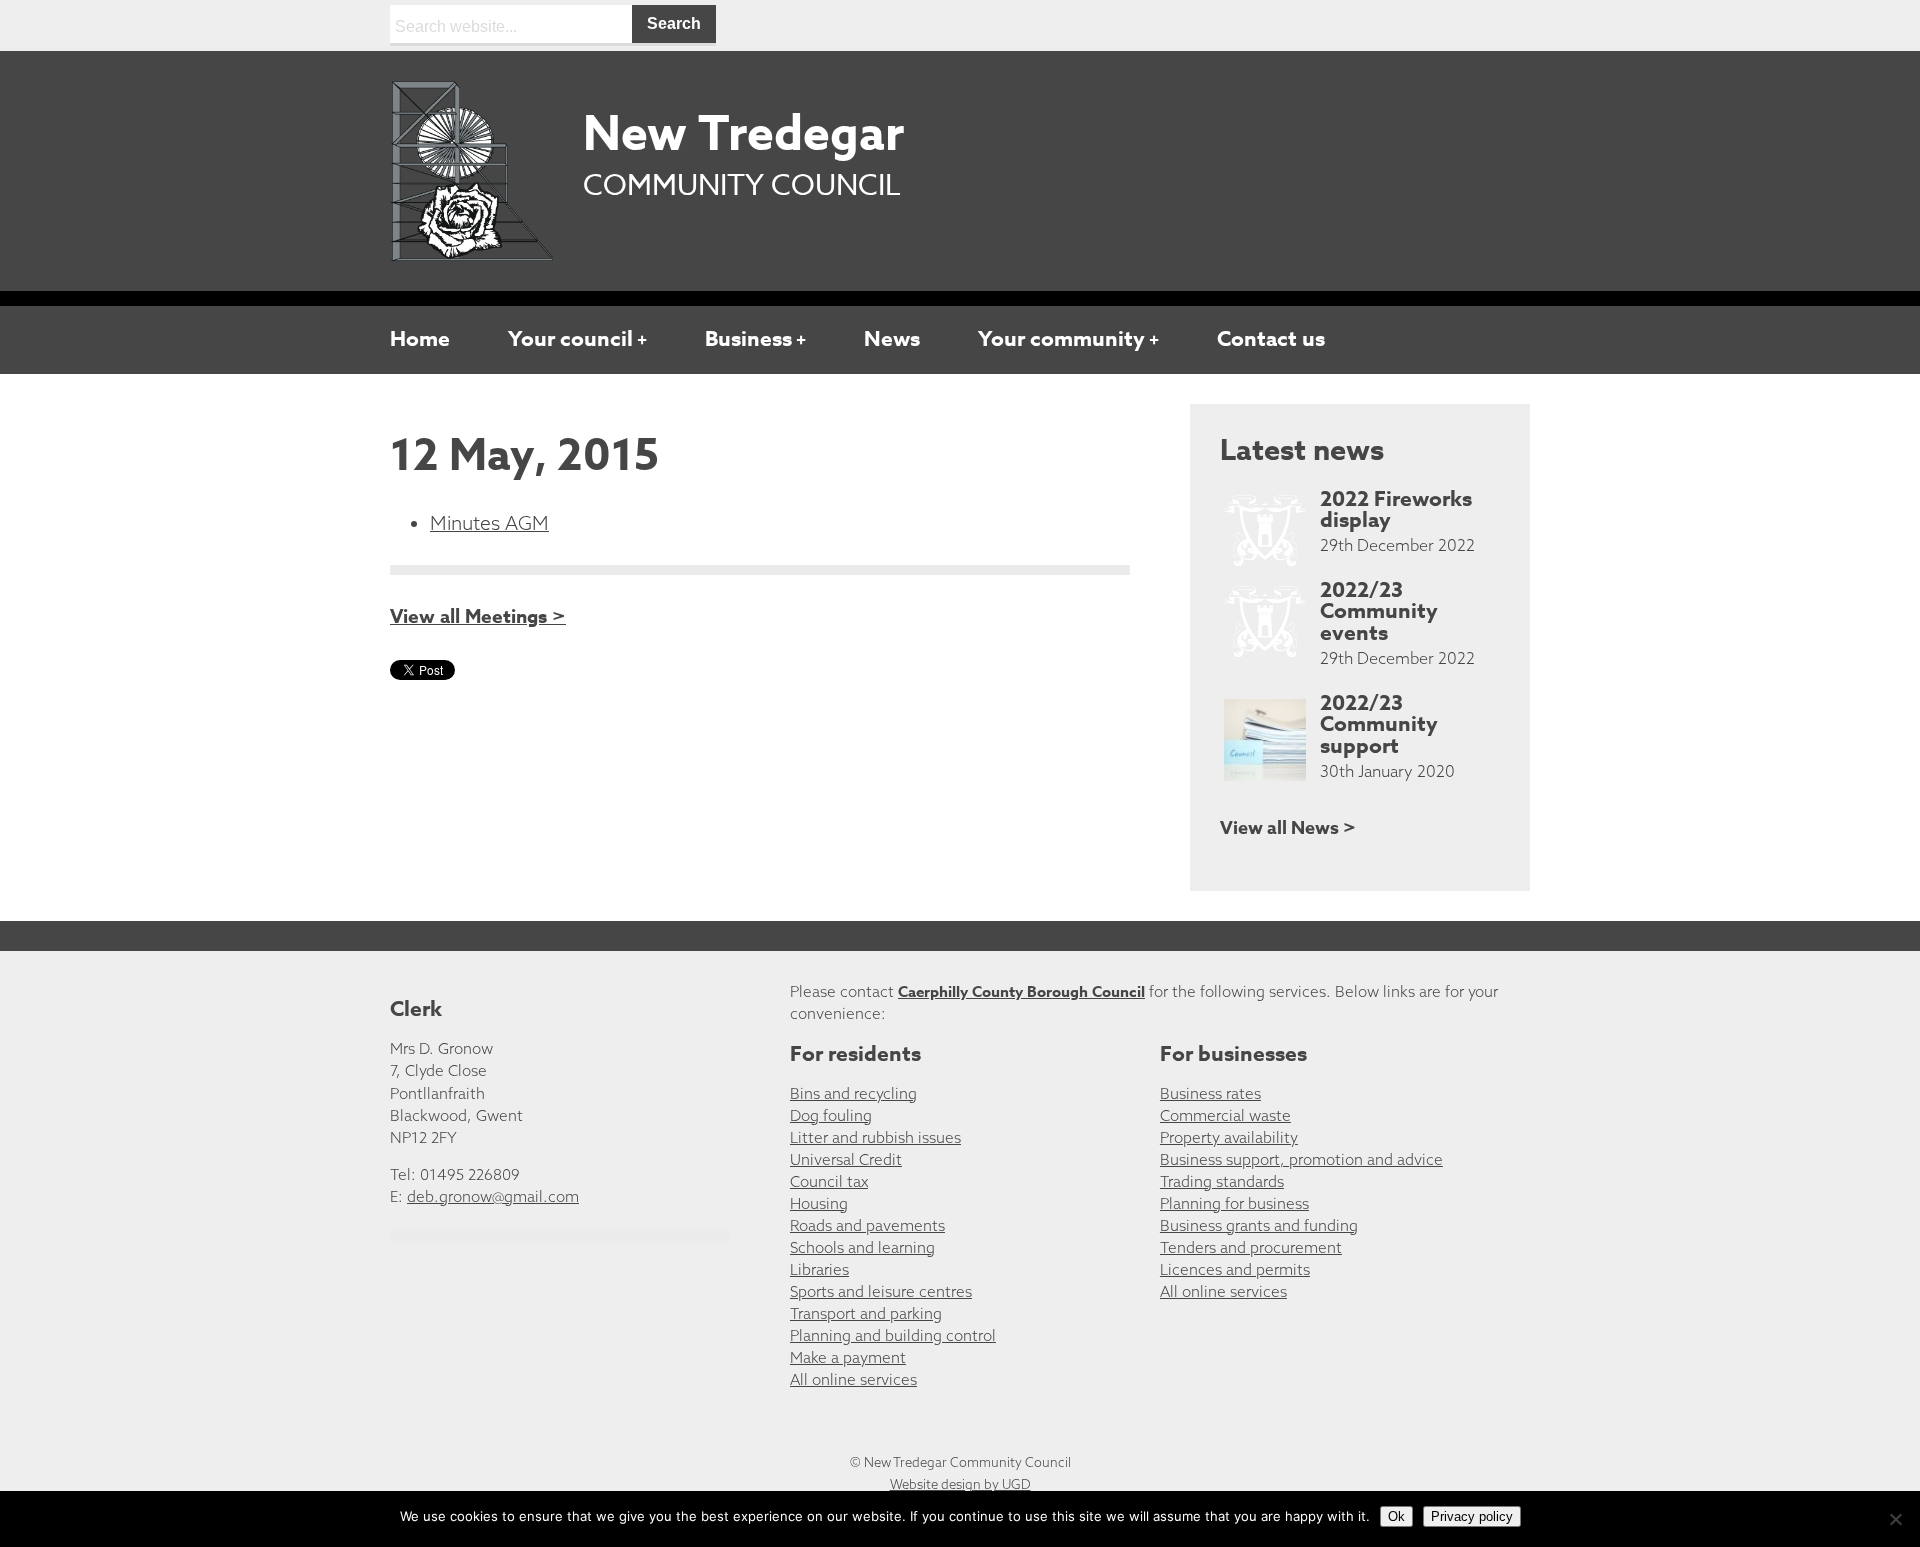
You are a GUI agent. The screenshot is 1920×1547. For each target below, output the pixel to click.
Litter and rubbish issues (875, 1137)
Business (748, 339)
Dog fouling (831, 1115)
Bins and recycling (853, 1093)
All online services (853, 1379)
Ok (1396, 1516)
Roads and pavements (867, 1225)
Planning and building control (893, 1335)
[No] (1895, 1519)
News (892, 339)
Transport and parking (866, 1313)
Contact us (1271, 339)
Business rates (1210, 1093)
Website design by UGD (960, 1484)
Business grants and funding (1259, 1225)
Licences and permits (1235, 1269)
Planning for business (1234, 1203)
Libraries (819, 1269)
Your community (1061, 339)
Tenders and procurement (1251, 1247)
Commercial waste (1225, 1115)
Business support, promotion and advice (1301, 1159)
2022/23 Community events (1379, 612)
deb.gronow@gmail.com (493, 1196)
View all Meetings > (478, 617)
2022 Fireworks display (1396, 510)
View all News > (1288, 828)
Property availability (1229, 1137)
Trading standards (1222, 1181)
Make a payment (848, 1357)
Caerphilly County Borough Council (1021, 991)
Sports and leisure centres (881, 1291)
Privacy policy (1472, 1516)
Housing (819, 1203)
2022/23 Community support (1379, 725)
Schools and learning (862, 1247)
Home (420, 339)
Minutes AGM (489, 523)
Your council (570, 339)
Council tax (829, 1181)
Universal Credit (846, 1159)
